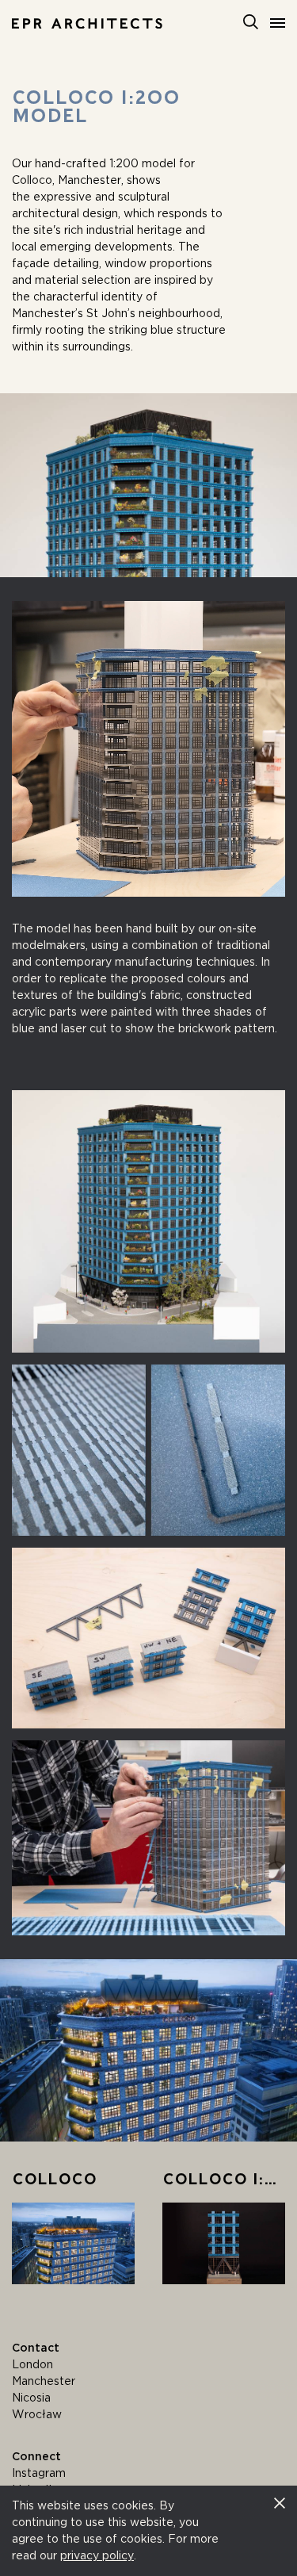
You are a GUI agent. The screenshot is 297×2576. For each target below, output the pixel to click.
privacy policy (97, 2555)
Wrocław (37, 2414)
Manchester (44, 2381)
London (32, 2364)
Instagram (39, 2473)
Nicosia (31, 2398)
